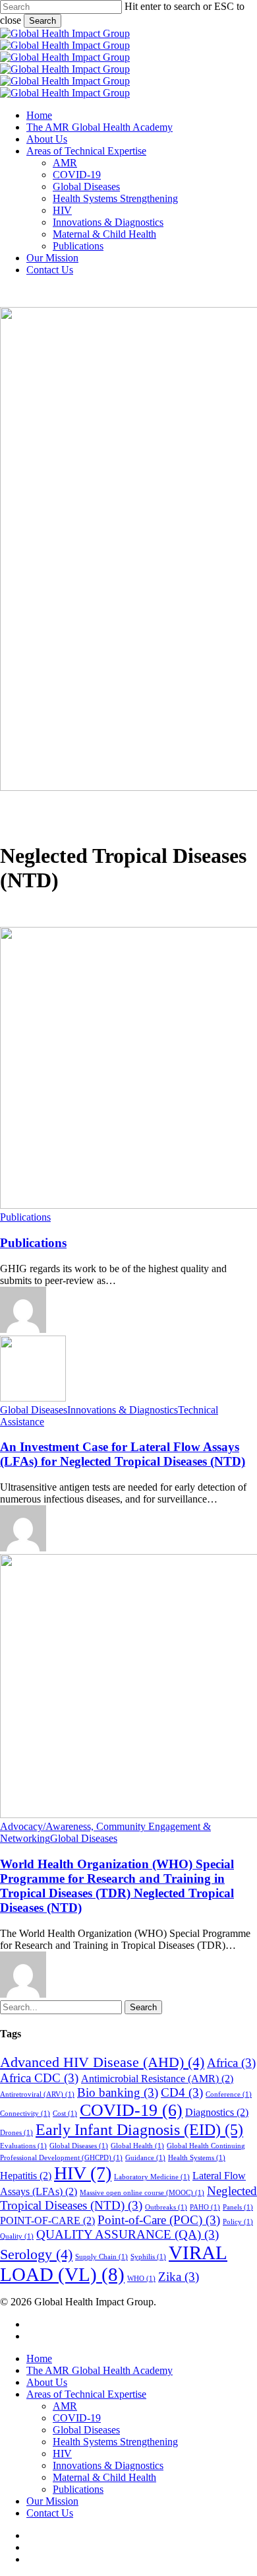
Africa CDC (39, 2078)
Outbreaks (166, 2207)
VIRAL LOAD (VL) (114, 2263)
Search (43, 21)
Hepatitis (26, 2176)
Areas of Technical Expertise (86, 2394)
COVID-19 (131, 2110)
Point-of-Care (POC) (159, 2220)
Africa (231, 2063)
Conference (229, 2094)
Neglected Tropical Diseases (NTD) (128, 2198)
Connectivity (25, 2114)
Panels (238, 2207)
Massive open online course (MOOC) (142, 2193)
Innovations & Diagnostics (123, 1410)
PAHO (205, 2207)
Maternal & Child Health (104, 2477)
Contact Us (50, 2513)
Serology (36, 2254)
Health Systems (197, 2158)
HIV (83, 2173)
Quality (17, 2236)
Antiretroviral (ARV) (37, 2094)
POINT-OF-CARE (47, 2220)
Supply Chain (101, 2257)
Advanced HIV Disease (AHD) (102, 2062)
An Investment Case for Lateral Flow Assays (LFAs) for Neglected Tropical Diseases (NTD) (123, 1454)
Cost (65, 2114)
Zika (179, 2277)
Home (39, 2358)
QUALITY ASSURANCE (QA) (128, 2234)
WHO (141, 2279)
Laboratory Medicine (152, 2177)
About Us (47, 2382)
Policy (238, 2222)
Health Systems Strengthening (115, 2442)
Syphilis (148, 2257)
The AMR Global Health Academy (100, 2370)
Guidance (145, 2158)
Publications (25, 1217)
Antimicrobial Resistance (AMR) (157, 2079)
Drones (16, 2133)
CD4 (182, 2092)
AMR (65, 2406)
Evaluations (23, 2146)
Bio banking (118, 2092)
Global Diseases (34, 1410)
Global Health (137, 2146)
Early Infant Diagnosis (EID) (139, 2129)
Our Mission (52, 2501)
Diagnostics (217, 2112)
